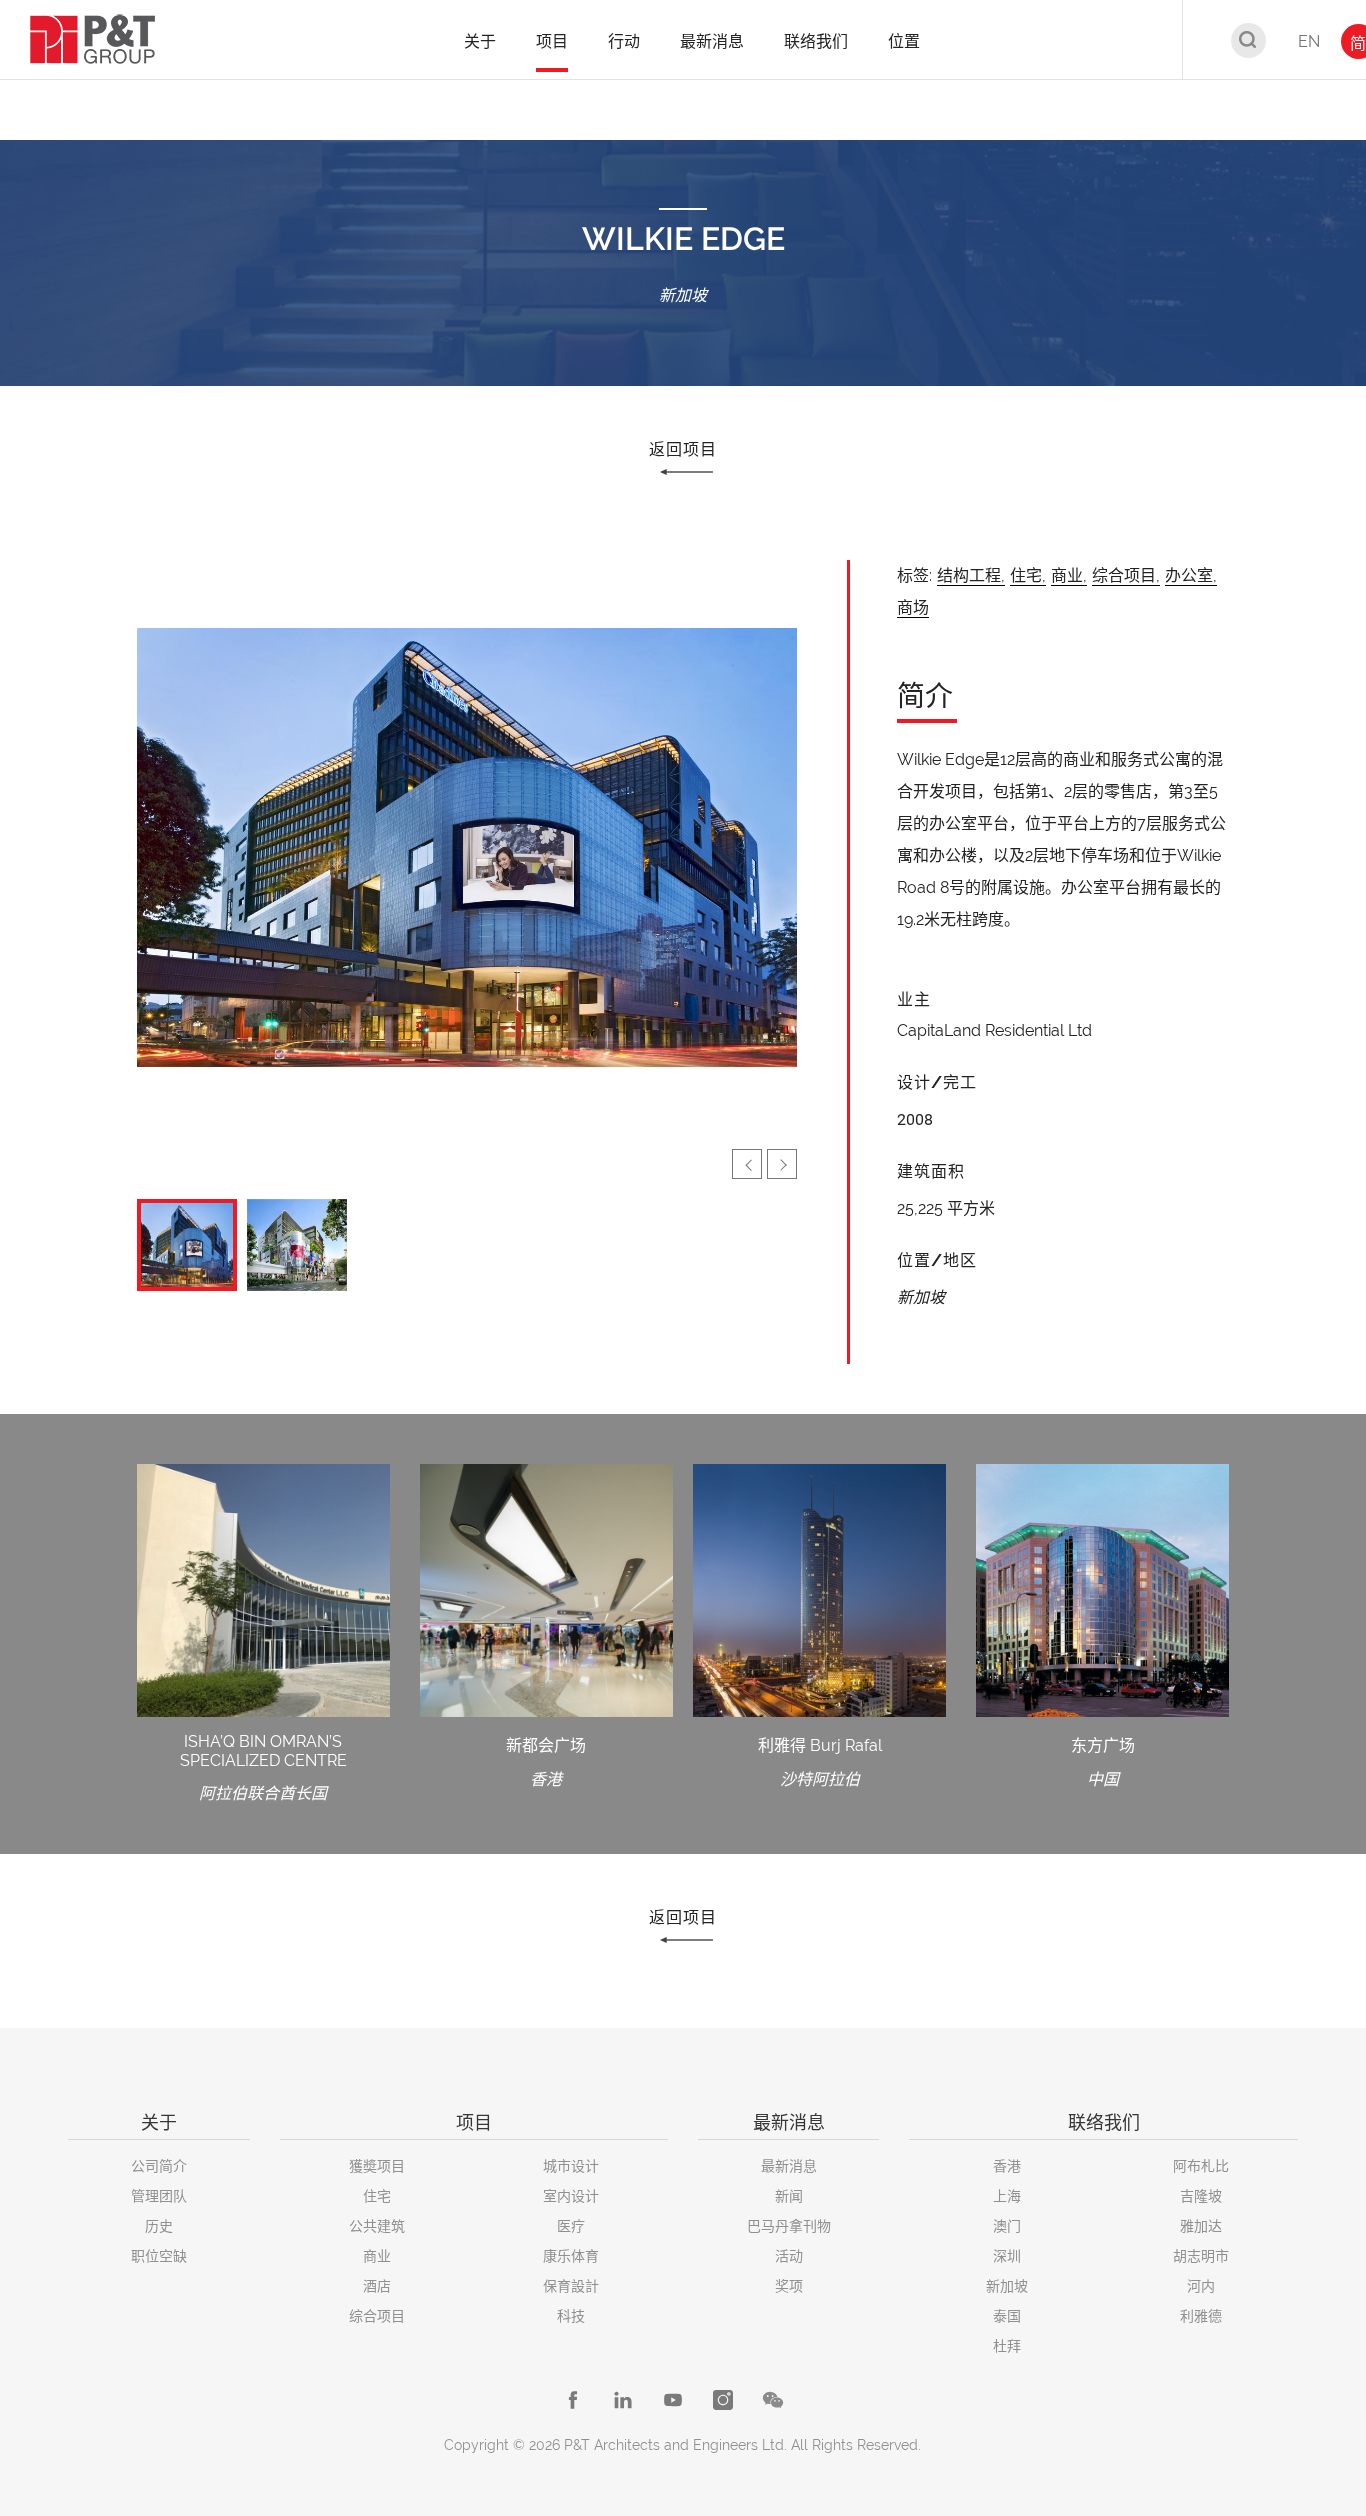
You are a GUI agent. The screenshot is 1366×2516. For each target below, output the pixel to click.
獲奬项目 (377, 2166)
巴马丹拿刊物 (789, 2226)
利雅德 (1201, 2316)
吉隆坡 (1201, 2196)
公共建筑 (377, 2226)
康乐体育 (571, 2256)
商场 (913, 607)
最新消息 (789, 2166)
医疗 (571, 2226)
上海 (1007, 2196)
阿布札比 (1201, 2166)
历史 (159, 2226)
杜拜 (1007, 2346)
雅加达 (1201, 2226)
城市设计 (571, 2166)
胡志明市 (1201, 2256)
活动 (789, 2256)
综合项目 (377, 2316)
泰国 (1007, 2316)
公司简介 (159, 2166)
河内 (1201, 2286)
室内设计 (571, 2196)
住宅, (1028, 575)
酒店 (377, 2286)
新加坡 (1007, 2286)
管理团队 (159, 2196)
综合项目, (1126, 575)
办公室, (1191, 575)
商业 (377, 2256)
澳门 (1007, 2226)
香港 (1007, 2166)
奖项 (789, 2286)
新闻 (789, 2196)
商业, (1069, 575)
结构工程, (971, 575)
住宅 (377, 2196)
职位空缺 (159, 2256)
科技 (571, 2316)
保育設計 (571, 2286)
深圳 (1007, 2256)
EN (1309, 41)
